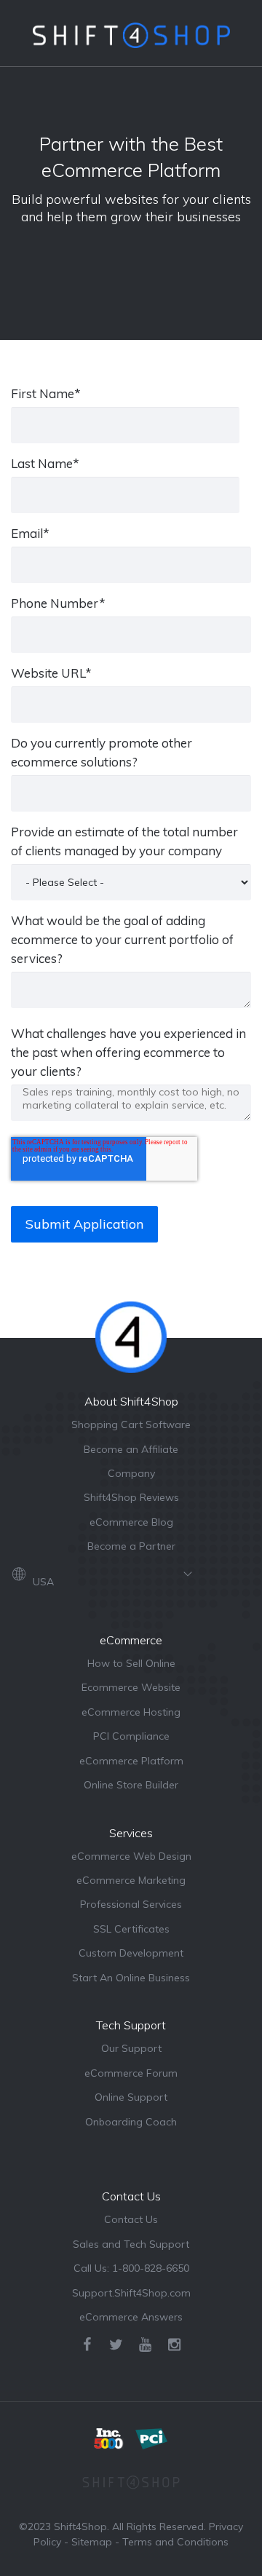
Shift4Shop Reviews (131, 1497)
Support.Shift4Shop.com (131, 2293)
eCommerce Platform (131, 1761)
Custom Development (131, 1953)
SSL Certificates (131, 1929)
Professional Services (131, 1904)
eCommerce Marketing (131, 1880)
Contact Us (131, 2219)
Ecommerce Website (131, 1687)
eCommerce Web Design (131, 1856)
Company (131, 1473)
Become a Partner (131, 1546)
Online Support (131, 2097)
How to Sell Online (131, 1663)
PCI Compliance (131, 1736)
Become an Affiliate (131, 1449)
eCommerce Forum (131, 2073)
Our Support (131, 2048)
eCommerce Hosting (131, 1712)
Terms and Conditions (175, 2542)
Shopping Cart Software (131, 1424)
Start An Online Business (131, 1978)
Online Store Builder (131, 1785)
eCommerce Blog (131, 1522)
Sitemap (92, 2542)
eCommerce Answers (131, 2317)
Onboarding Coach (131, 2122)
